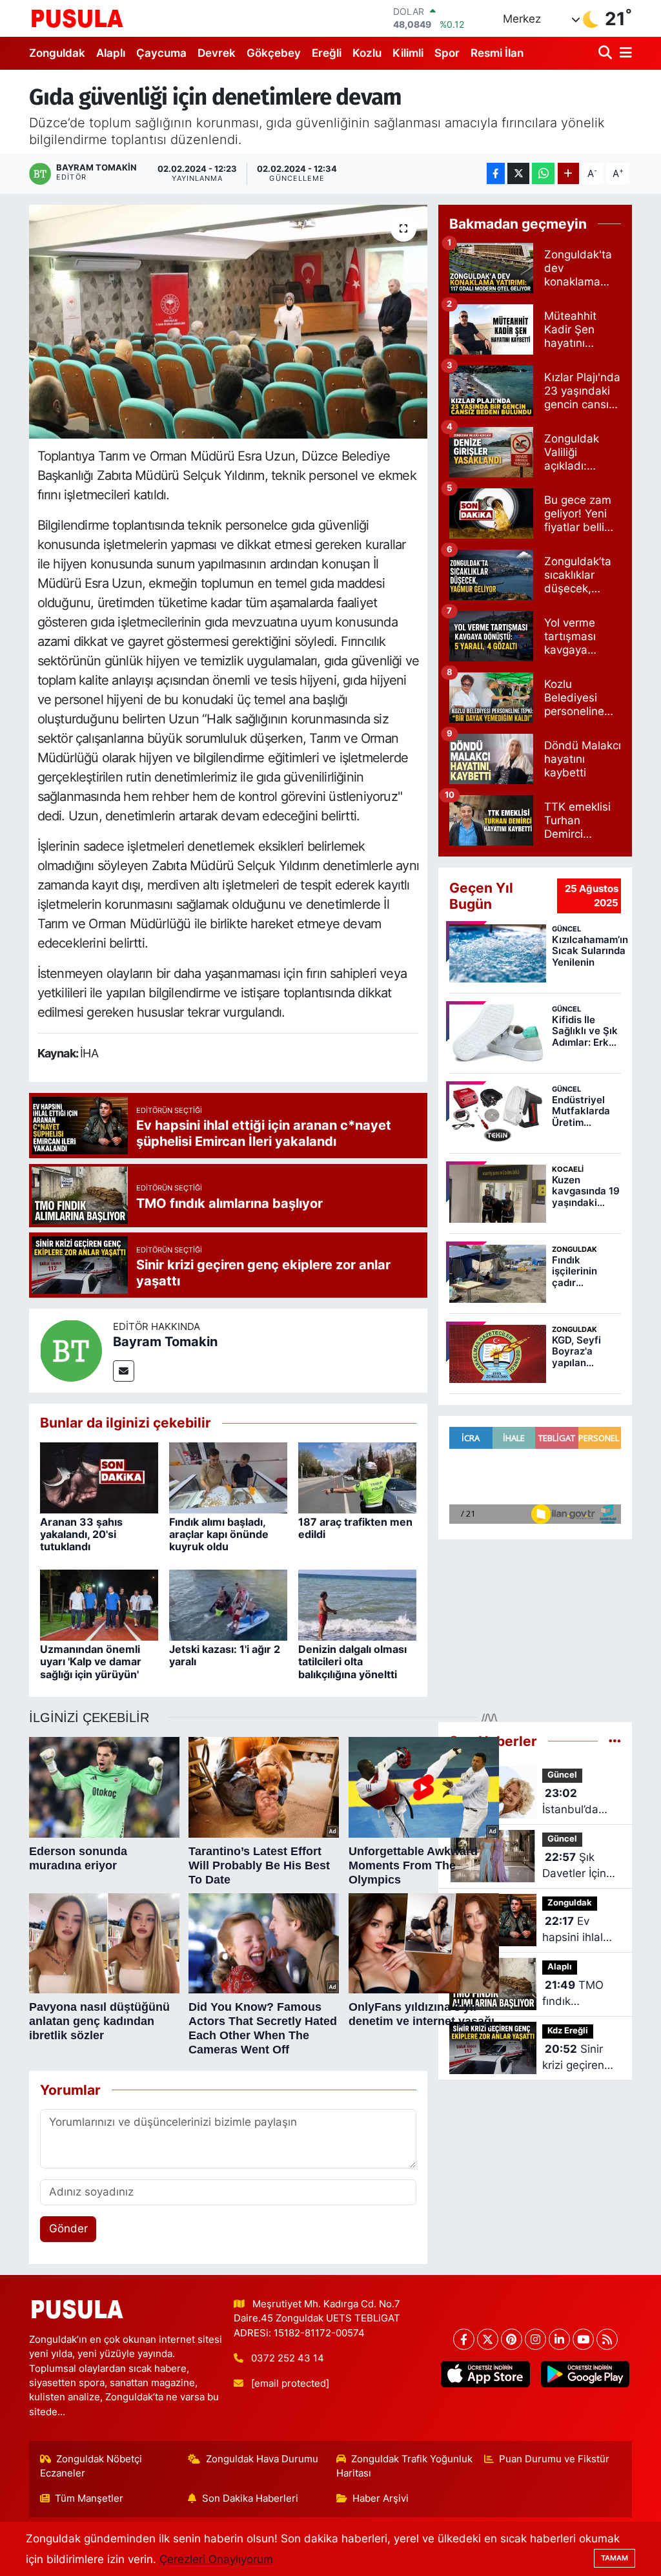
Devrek (217, 53)
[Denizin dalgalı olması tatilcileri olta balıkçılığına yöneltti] (357, 1605)
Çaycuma (161, 53)
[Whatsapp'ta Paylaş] (543, 173)
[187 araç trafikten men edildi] (357, 1477)
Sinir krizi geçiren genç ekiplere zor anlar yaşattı (577, 2058)
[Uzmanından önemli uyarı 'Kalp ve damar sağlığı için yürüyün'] (99, 1605)
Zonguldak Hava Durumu (262, 2459)
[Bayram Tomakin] (71, 1350)
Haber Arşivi (381, 2498)
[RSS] (607, 2339)
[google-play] (585, 2374)
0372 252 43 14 (288, 2358)
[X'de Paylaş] (518, 173)
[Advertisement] (535, 1625)
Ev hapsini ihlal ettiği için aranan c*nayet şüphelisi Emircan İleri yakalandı (574, 1930)
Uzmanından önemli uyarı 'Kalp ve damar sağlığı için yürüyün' (91, 1661)
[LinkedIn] (559, 2339)
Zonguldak (57, 53)
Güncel (562, 1775)
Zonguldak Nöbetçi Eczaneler (91, 2466)
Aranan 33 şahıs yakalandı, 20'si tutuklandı (81, 1534)
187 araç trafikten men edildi (355, 1528)
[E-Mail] (124, 1371)
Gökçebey (274, 53)
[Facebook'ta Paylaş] (496, 173)
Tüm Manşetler (89, 2498)
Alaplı (111, 53)
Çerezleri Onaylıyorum (216, 2559)
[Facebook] (464, 2339)
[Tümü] (615, 1741)
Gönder (68, 2228)
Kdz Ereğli (568, 2031)
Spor (447, 53)
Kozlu (367, 53)
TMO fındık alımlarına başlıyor (573, 1994)
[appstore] (485, 2374)
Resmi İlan (497, 53)
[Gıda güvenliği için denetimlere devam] (228, 322)
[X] (488, 2339)
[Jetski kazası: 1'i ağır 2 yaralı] (228, 1605)
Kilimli (408, 53)
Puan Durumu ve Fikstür (554, 2459)
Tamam (615, 2558)
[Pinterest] (512, 2339)
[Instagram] (535, 2339)
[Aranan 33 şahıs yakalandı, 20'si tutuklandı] (99, 1477)
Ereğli (327, 53)
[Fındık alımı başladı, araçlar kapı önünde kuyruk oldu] (228, 1477)
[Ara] (606, 53)
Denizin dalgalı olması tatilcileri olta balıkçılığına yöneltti (352, 1661)
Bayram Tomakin (165, 1342)
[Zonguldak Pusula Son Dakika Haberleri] (77, 18)
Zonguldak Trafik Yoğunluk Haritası (405, 2466)
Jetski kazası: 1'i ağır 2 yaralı (225, 1655)
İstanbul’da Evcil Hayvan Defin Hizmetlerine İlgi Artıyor (575, 1802)
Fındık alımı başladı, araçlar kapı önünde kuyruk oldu (219, 1534)
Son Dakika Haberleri (250, 2498)
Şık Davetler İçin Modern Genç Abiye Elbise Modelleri (577, 1866)
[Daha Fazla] (568, 173)
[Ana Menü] (624, 53)
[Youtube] (583, 2339)
